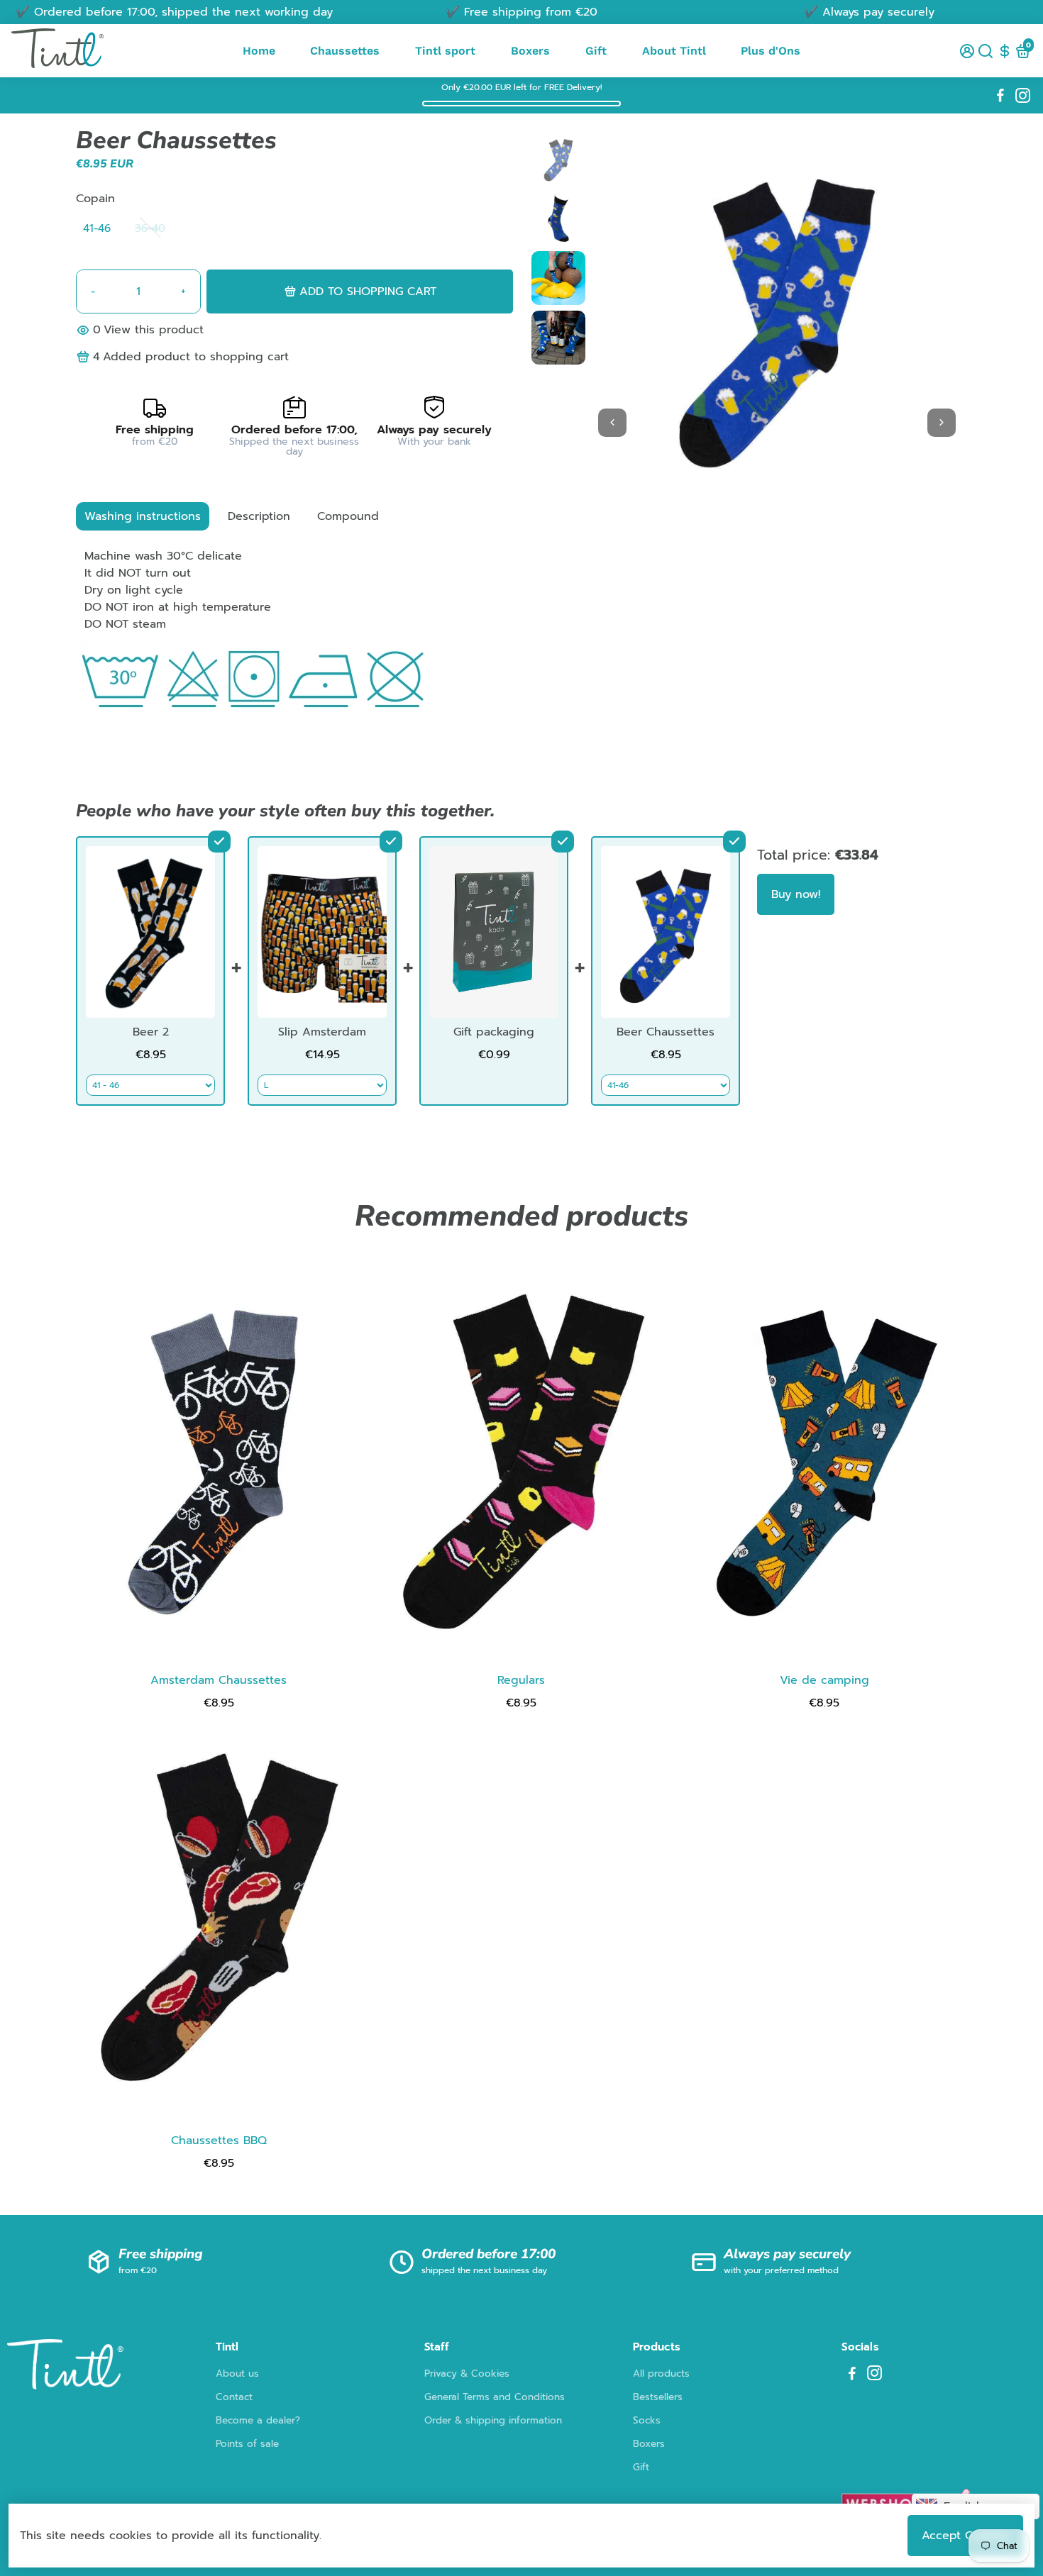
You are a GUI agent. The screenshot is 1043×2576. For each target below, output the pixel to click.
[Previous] (612, 423)
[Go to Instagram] (1023, 96)
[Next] (942, 423)
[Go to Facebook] (1000, 96)
